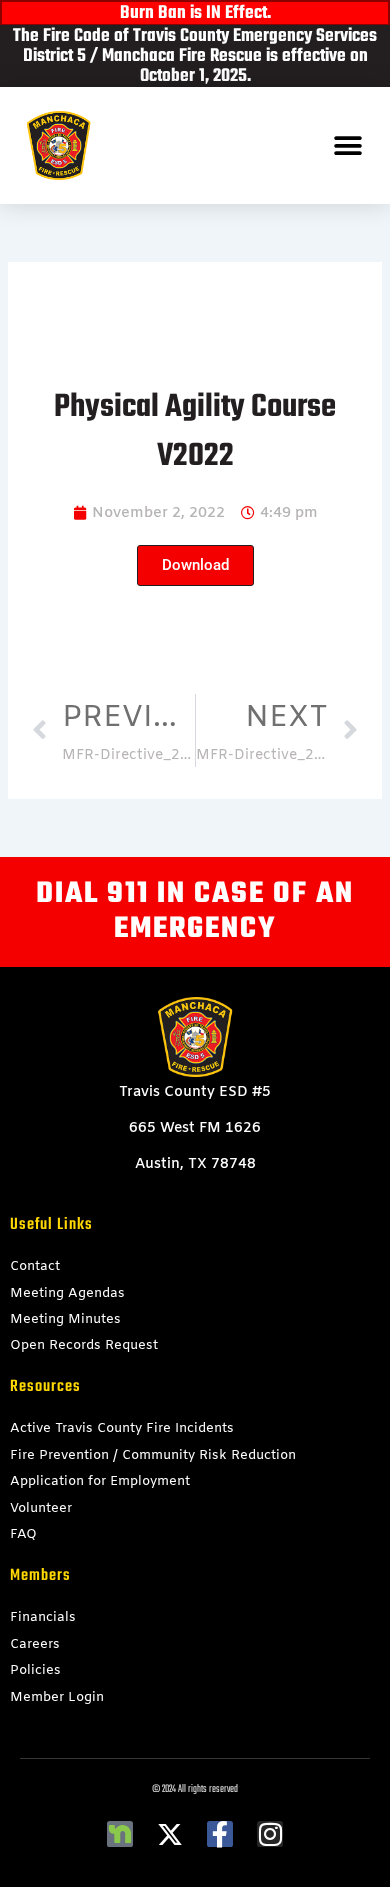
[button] (347, 145)
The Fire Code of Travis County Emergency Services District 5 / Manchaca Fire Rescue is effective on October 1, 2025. (195, 56)
